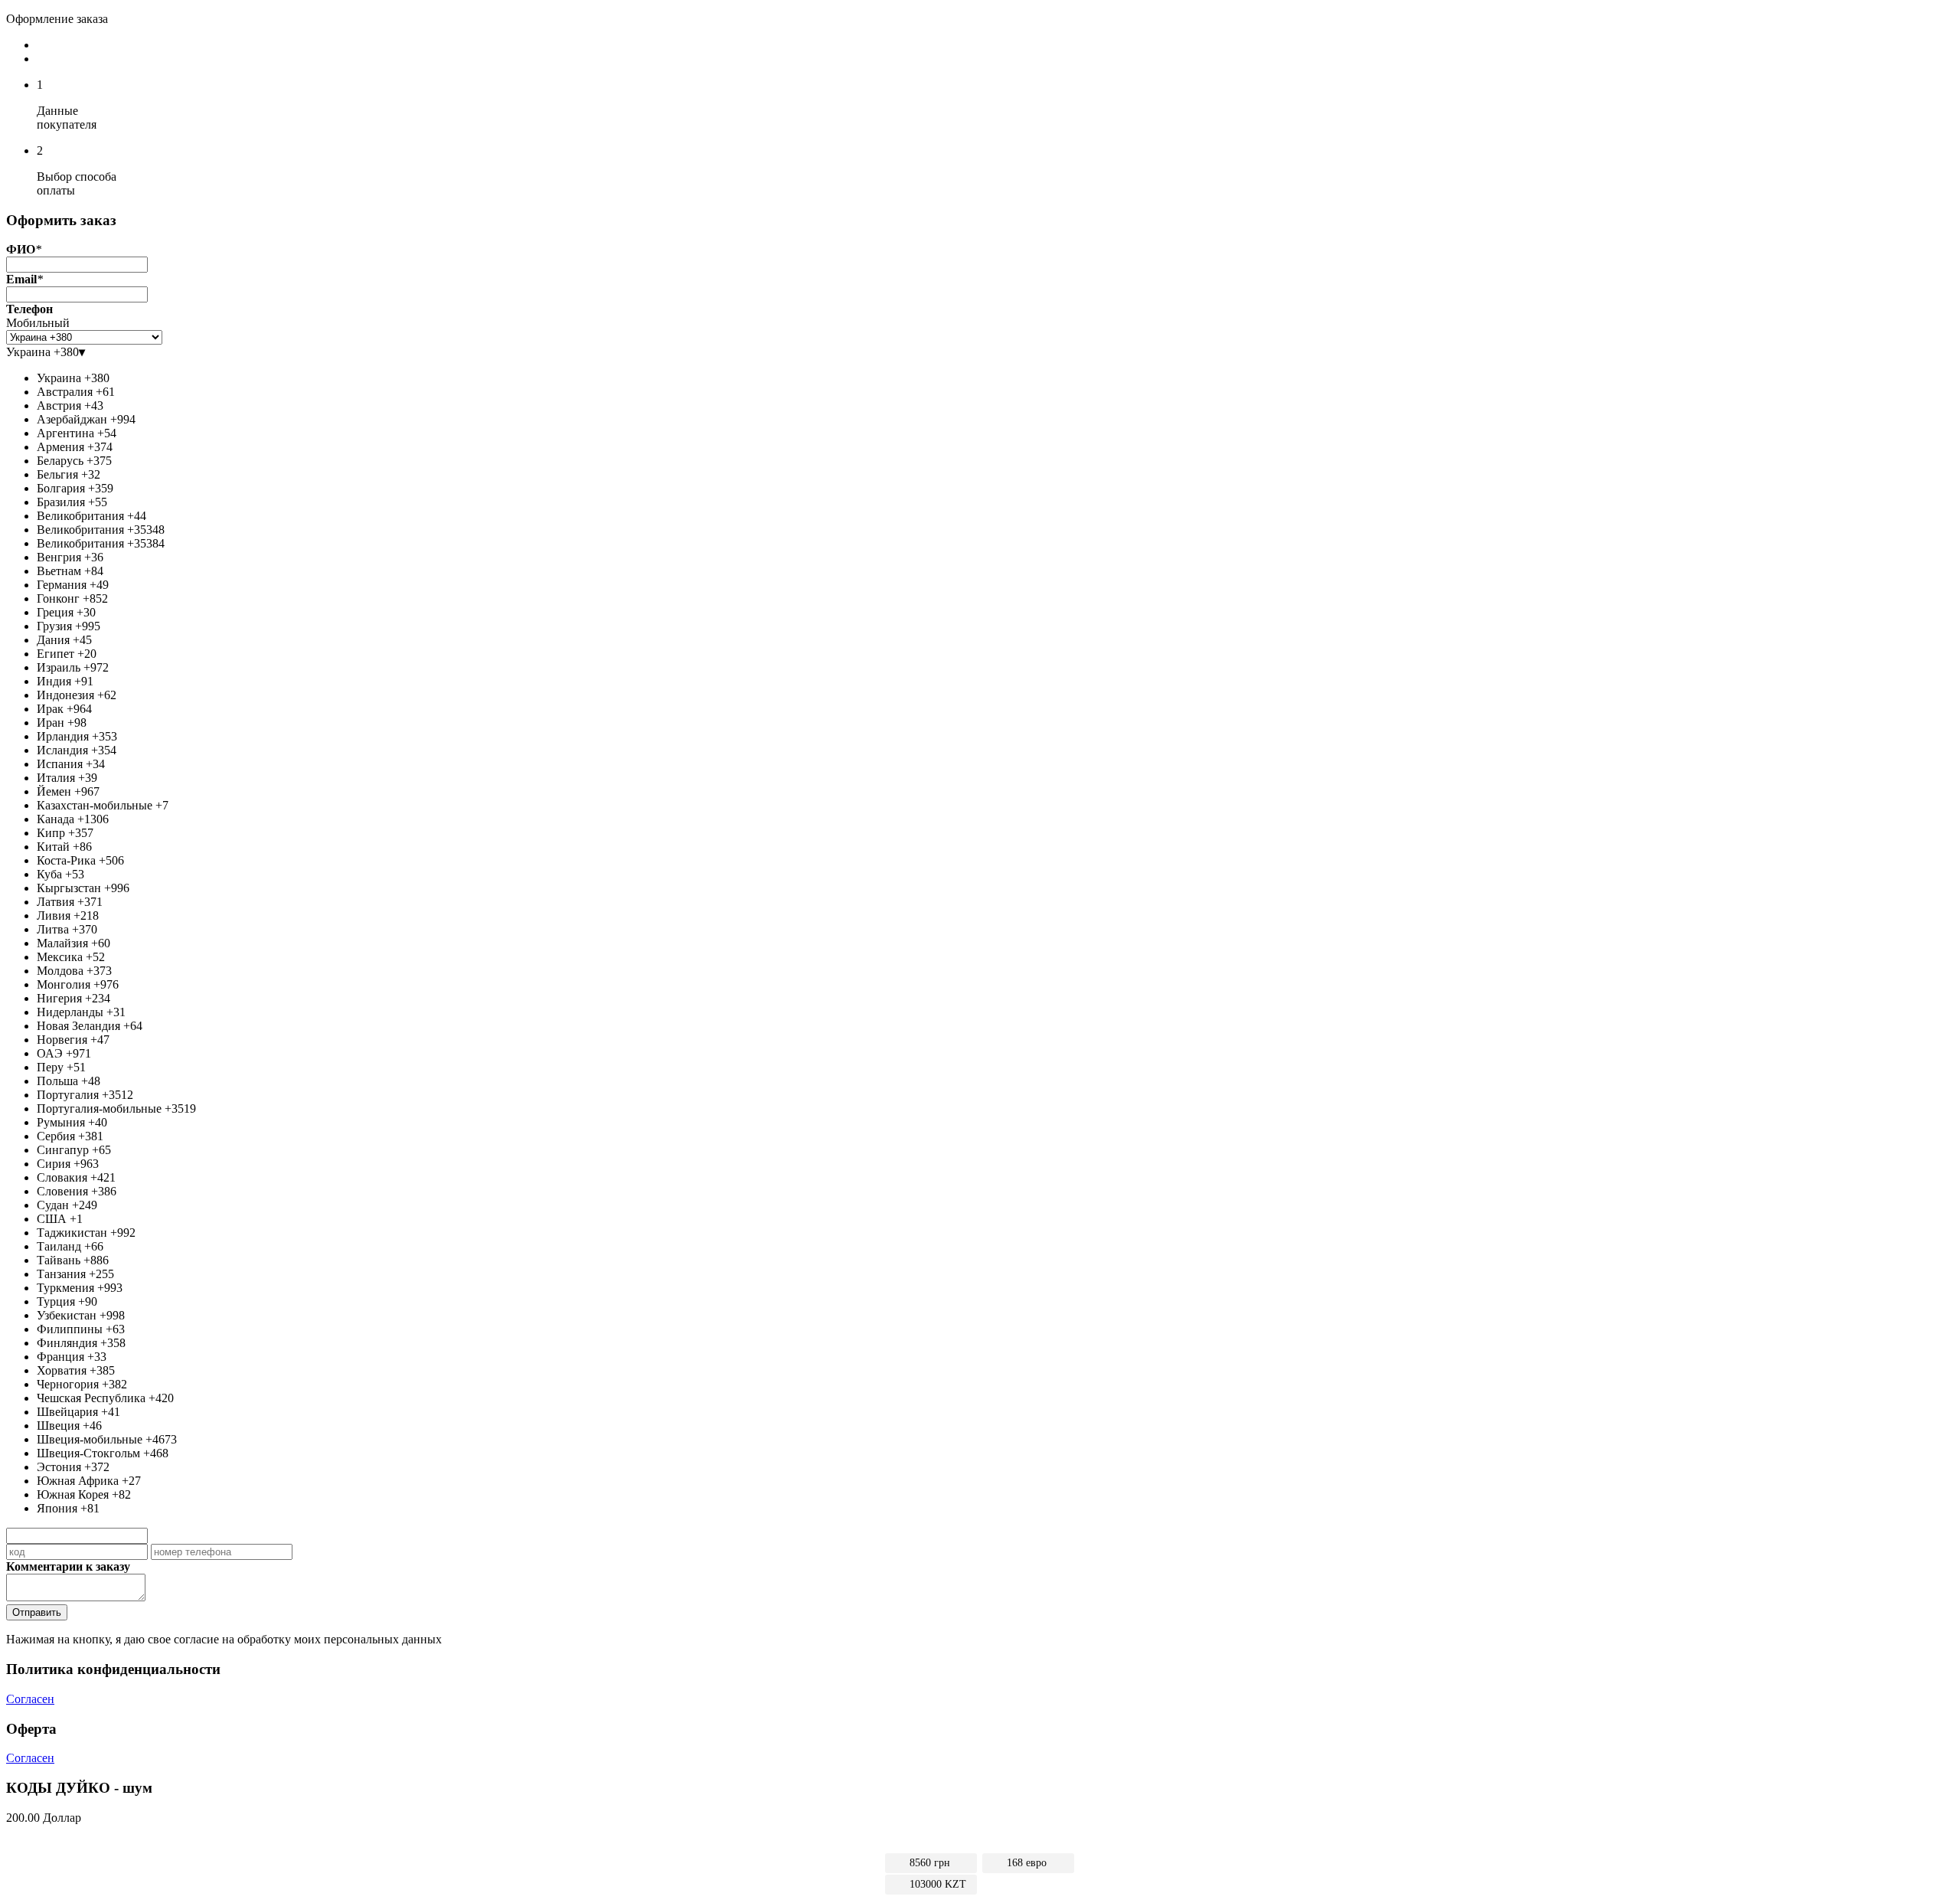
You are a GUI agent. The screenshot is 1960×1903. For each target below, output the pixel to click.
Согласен (30, 1699)
